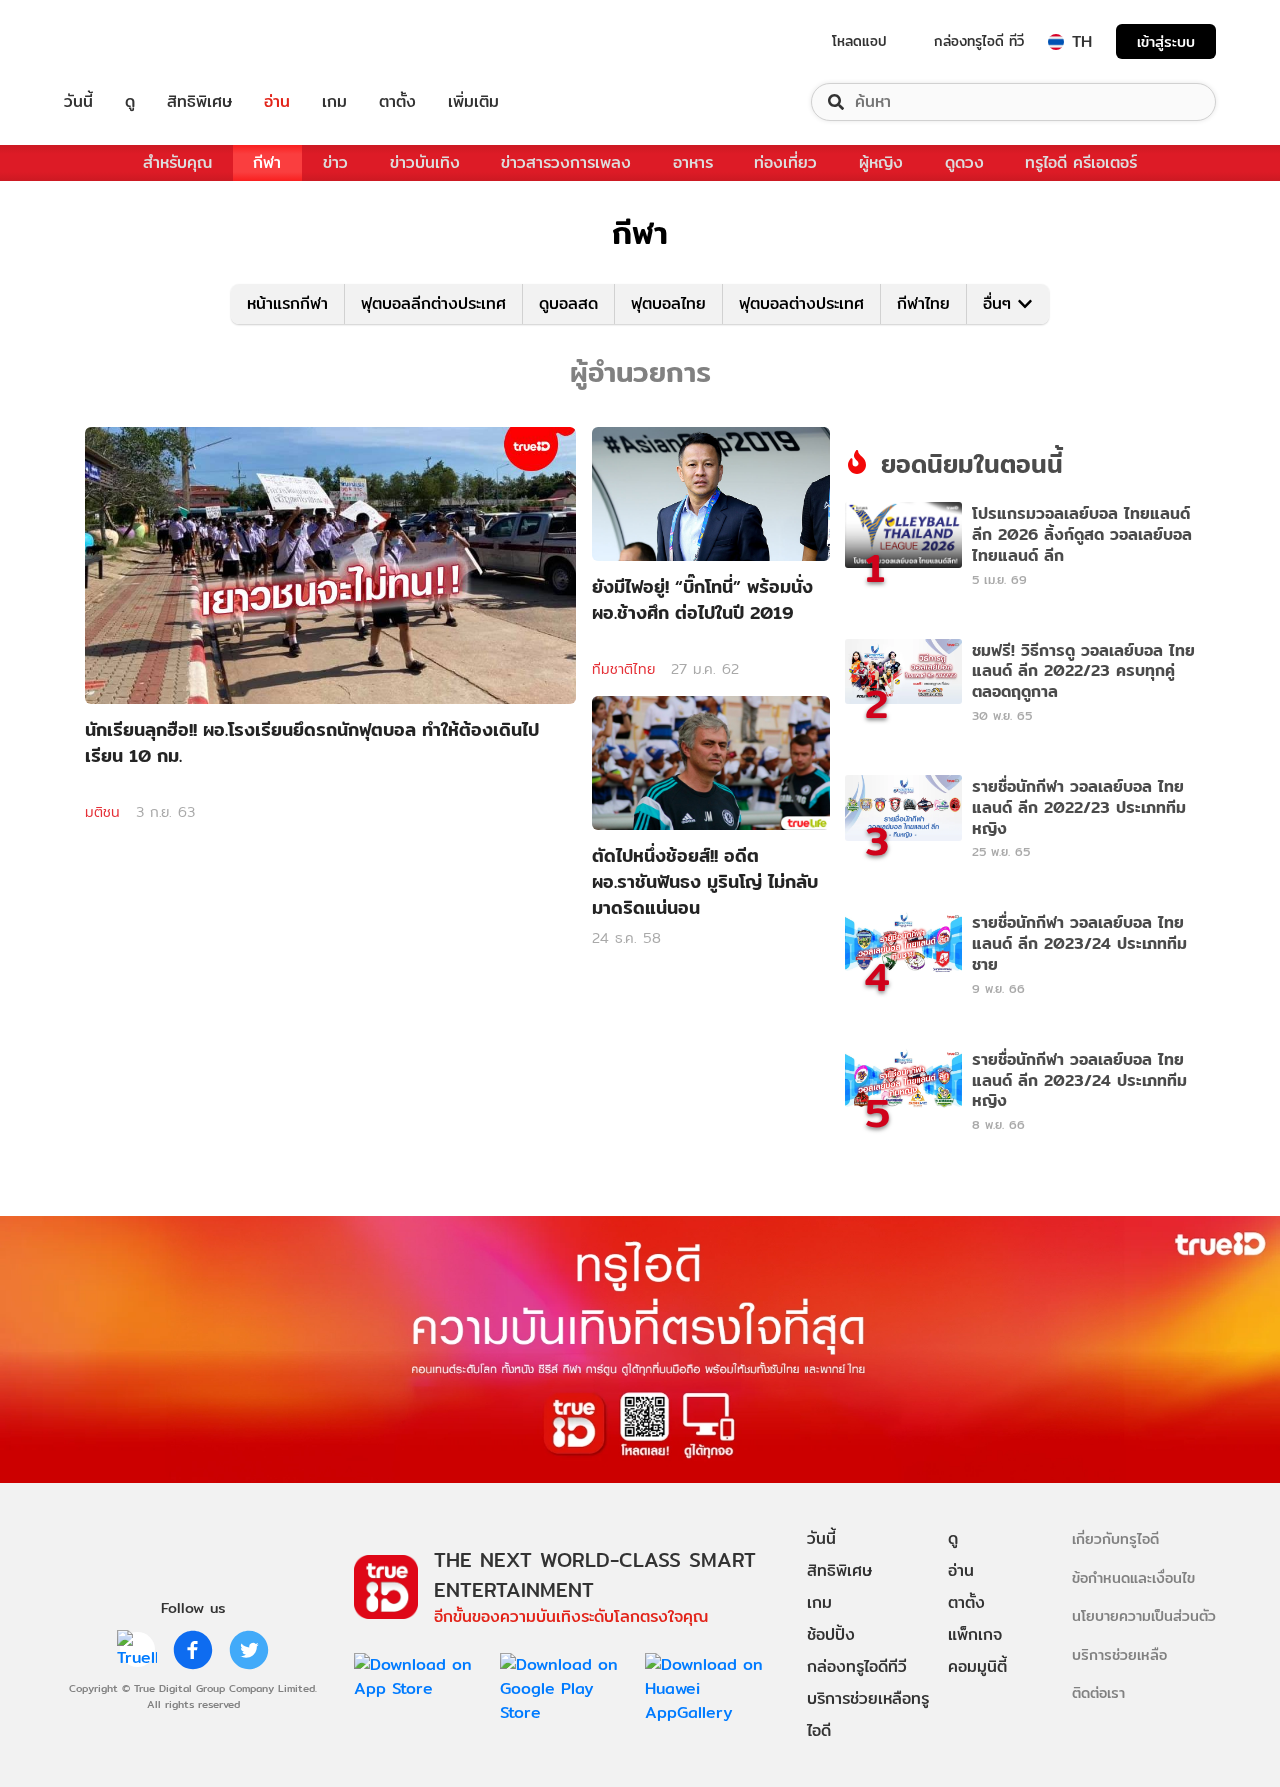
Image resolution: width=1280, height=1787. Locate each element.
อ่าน (277, 102)
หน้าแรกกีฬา (287, 303)
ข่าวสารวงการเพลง (566, 162)
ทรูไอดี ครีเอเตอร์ (1081, 162)
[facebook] (193, 1650)
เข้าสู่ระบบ (1166, 41)
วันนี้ (78, 102)
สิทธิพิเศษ (199, 102)
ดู (130, 102)
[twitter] (249, 1650)
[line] (137, 1650)
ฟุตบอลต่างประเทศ (801, 303)
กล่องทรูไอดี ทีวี (979, 41)
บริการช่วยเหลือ (1119, 1654)
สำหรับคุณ (177, 162)
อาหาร (693, 162)
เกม (334, 102)
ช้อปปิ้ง (831, 1634)
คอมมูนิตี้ (977, 1666)
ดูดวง (964, 162)
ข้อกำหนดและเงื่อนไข (1133, 1577)
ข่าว (335, 162)
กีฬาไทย (923, 303)
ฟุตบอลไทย (668, 303)
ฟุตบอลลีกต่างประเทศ (433, 303)
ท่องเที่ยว (785, 162)
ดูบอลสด (568, 303)
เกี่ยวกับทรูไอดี (1115, 1538)
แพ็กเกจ (975, 1634)
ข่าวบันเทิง (425, 162)
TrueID (124, 41)
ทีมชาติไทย (623, 669)
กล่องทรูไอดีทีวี (857, 1666)
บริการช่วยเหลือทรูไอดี (868, 1714)
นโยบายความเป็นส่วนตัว (1144, 1615)
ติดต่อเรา (1098, 1692)
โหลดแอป (859, 41)
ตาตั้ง (397, 102)
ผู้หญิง (881, 162)
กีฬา (267, 162)
